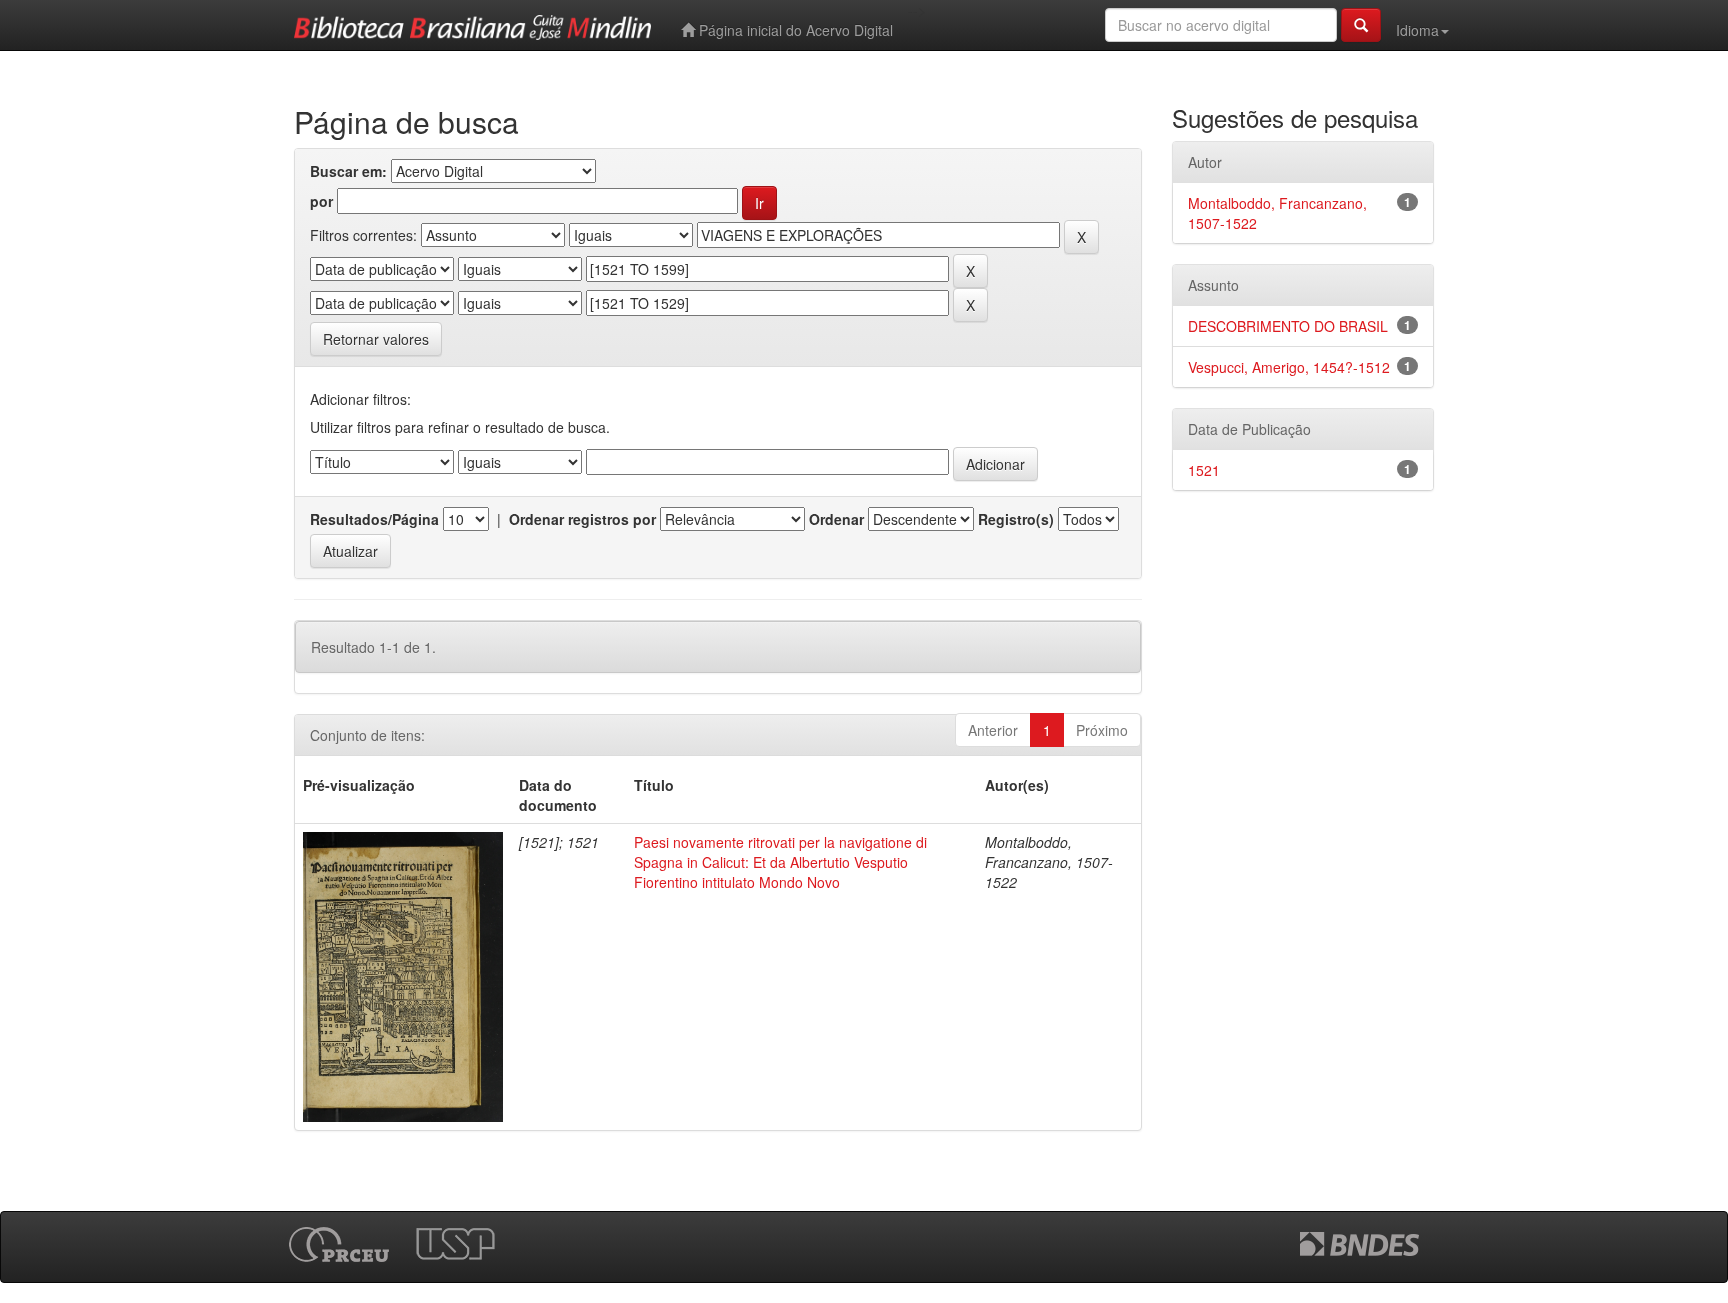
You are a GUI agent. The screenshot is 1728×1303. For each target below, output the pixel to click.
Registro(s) (1016, 519)
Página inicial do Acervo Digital (794, 30)
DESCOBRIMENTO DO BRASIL (1288, 326)
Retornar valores (376, 339)
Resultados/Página (374, 519)
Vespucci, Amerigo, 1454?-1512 (1289, 367)
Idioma (1417, 30)
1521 (1204, 470)
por (321, 201)
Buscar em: (348, 171)
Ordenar (836, 519)
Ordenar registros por (582, 519)
